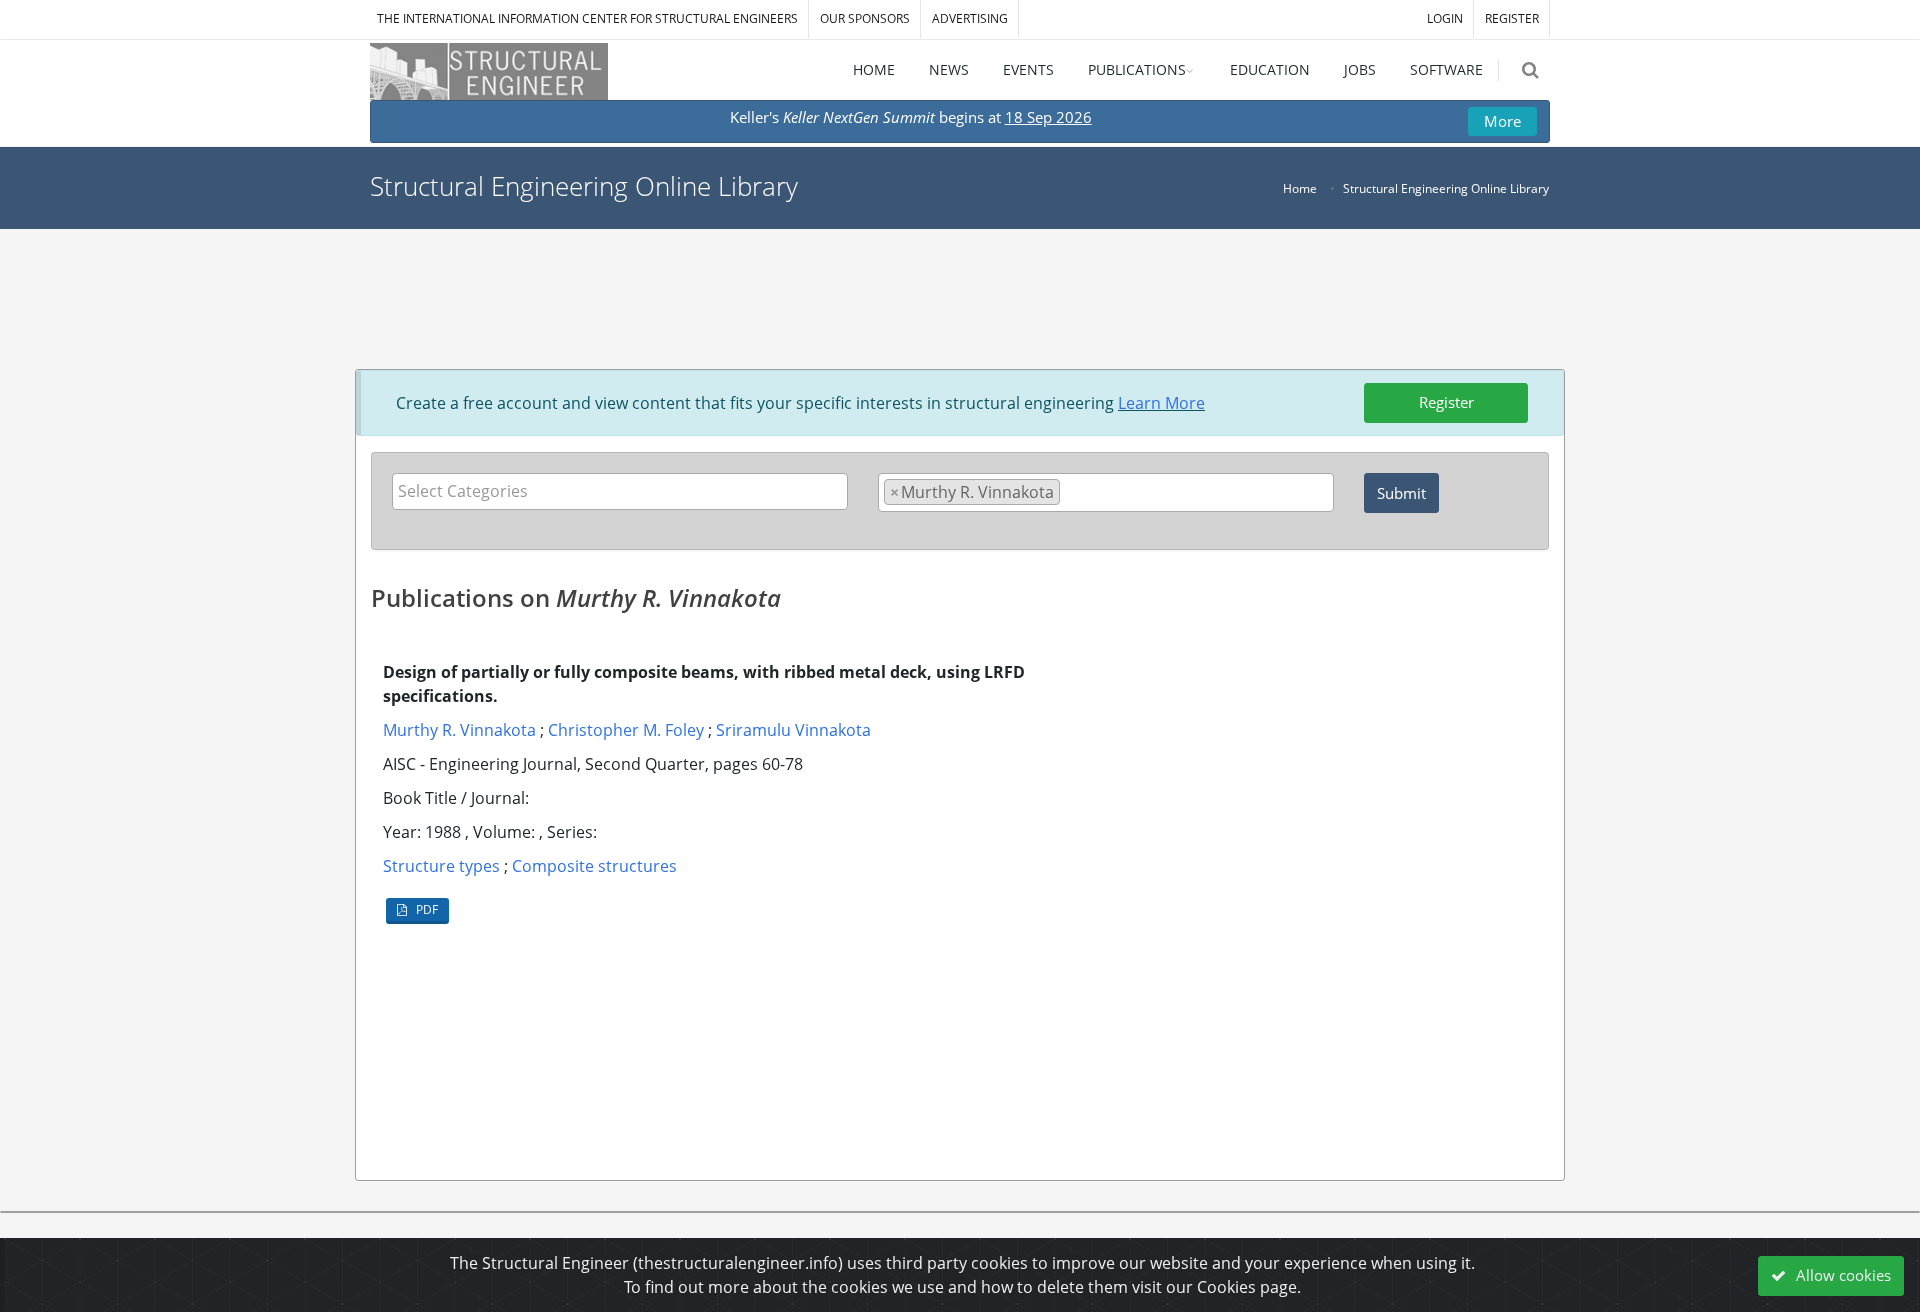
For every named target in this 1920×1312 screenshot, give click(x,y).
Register (1446, 402)
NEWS (949, 69)
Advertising (970, 18)
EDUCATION (1270, 69)
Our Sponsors (865, 18)
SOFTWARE (1446, 69)
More (1502, 121)
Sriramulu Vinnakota (793, 730)
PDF (425, 909)
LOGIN (1445, 18)
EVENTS (1028, 69)
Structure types (441, 866)
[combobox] (620, 491)
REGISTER (1512, 18)
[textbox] (625, 491)
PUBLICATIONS (1137, 69)
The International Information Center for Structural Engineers (587, 18)
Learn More (1161, 403)
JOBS (1360, 69)
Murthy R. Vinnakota (459, 730)
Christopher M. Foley (626, 730)
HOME (874, 69)
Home (1300, 188)
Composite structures (594, 866)
